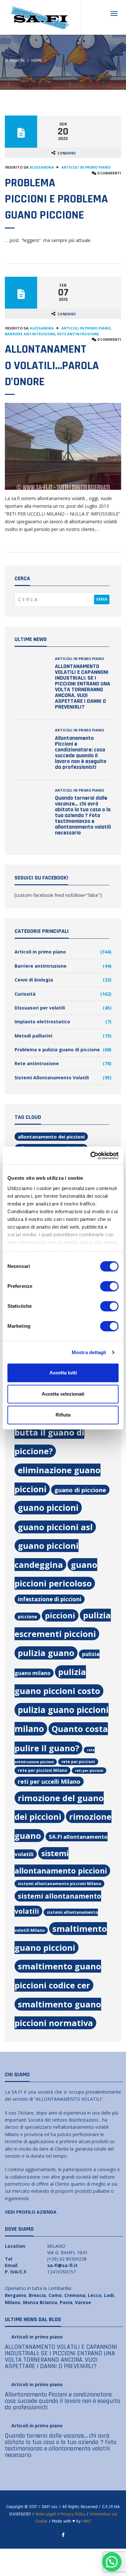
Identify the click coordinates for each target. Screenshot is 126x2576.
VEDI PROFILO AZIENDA (31, 2212)
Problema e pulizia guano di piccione (57, 1050)
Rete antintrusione (78, 334)
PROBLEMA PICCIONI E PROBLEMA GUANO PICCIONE (56, 199)
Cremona (75, 2295)
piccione (27, 1617)
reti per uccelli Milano (49, 1781)
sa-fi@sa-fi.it (62, 2265)
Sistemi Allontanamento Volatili (52, 1078)
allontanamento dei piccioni (51, 1137)
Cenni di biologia (34, 980)
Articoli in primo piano (86, 167)
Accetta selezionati (63, 1394)
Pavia (66, 2302)
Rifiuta (63, 1415)
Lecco (95, 2295)
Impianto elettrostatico (42, 1022)
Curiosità (25, 994)
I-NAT (86, 2521)
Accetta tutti (63, 1373)
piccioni (60, 1615)
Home (37, 60)
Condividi (67, 153)
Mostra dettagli (89, 1352)
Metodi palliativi (33, 1036)
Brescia (37, 2295)
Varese (83, 2302)
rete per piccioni (78, 1762)
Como (55, 2295)
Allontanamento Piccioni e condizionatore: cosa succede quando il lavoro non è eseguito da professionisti (81, 753)
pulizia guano (46, 1653)
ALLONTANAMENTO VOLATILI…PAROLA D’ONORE (52, 366)
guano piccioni (48, 1508)
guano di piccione (80, 1490)
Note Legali (46, 2514)
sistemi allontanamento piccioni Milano (59, 1884)
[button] (112, 2562)
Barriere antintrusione (30, 334)
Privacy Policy (73, 2514)
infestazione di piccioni (50, 1599)
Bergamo (16, 2295)
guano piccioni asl (55, 1527)
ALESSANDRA (42, 167)
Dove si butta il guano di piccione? (58, 1432)
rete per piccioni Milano (42, 1770)
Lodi (109, 2295)
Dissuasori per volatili (40, 1008)
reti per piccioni (89, 1771)
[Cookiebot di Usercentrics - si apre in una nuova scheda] (91, 1156)
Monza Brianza (40, 2302)
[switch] (109, 1286)
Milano (13, 2302)
